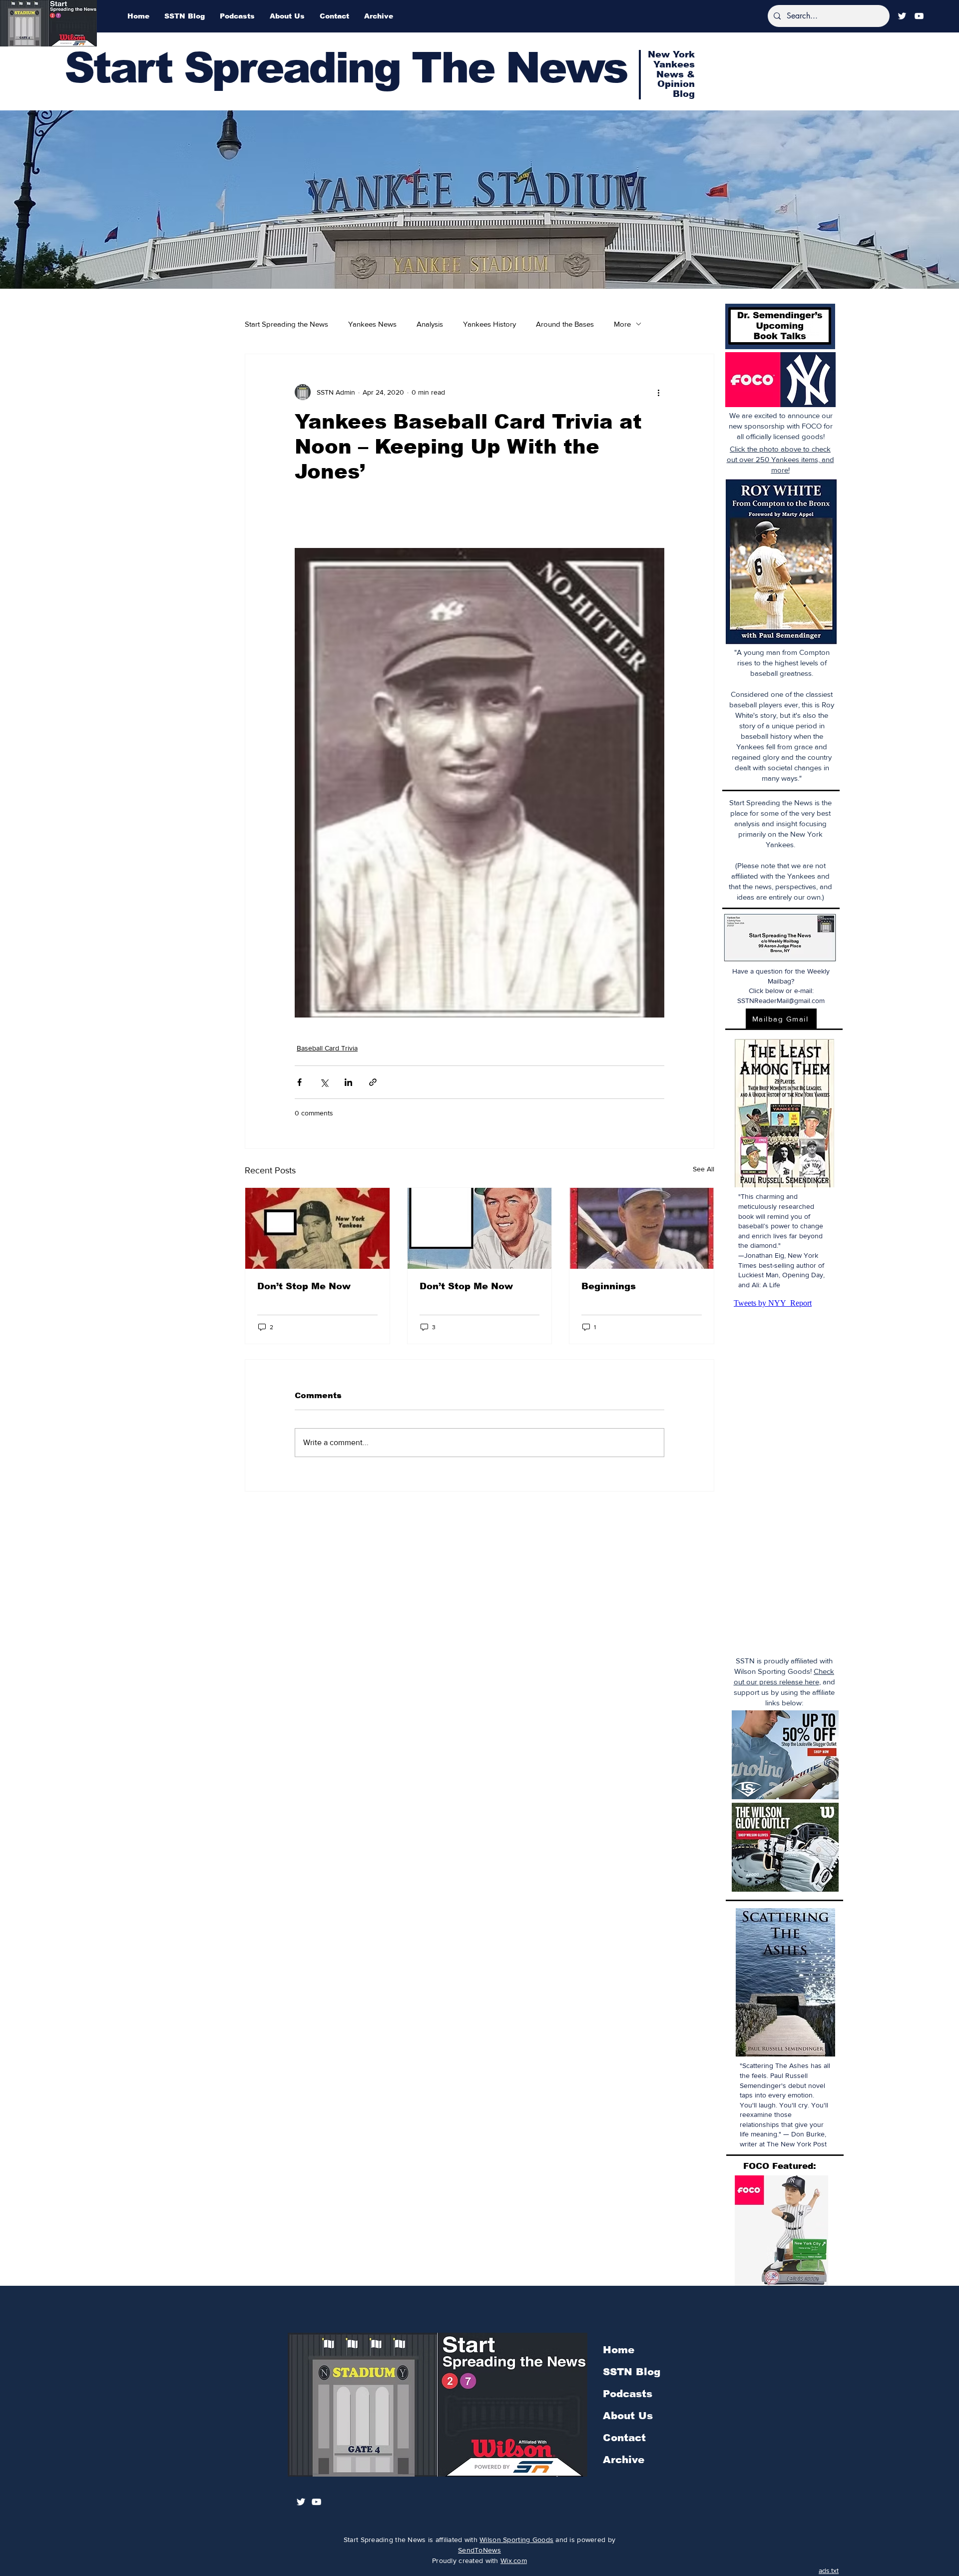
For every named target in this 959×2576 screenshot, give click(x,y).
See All (704, 1169)
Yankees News (372, 324)
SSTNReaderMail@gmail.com (781, 1001)
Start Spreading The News (346, 68)
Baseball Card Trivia (327, 1048)
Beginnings (609, 1286)
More (622, 324)
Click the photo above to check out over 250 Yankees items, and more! (780, 459)
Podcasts (628, 2394)
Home (619, 2350)
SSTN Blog (632, 2372)
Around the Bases (565, 324)
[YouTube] (919, 16)
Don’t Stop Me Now (304, 1286)
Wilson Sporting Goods (516, 2540)
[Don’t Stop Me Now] (317, 1228)
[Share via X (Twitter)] (324, 1082)
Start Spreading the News (286, 324)
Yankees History (489, 324)
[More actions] (658, 392)
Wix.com (514, 2561)
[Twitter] (902, 16)
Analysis (430, 324)
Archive (624, 2460)
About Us (628, 2416)
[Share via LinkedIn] (348, 1082)
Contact (624, 2438)
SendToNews (479, 2550)
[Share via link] (373, 1082)
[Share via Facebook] (299, 1082)
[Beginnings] (642, 1228)
